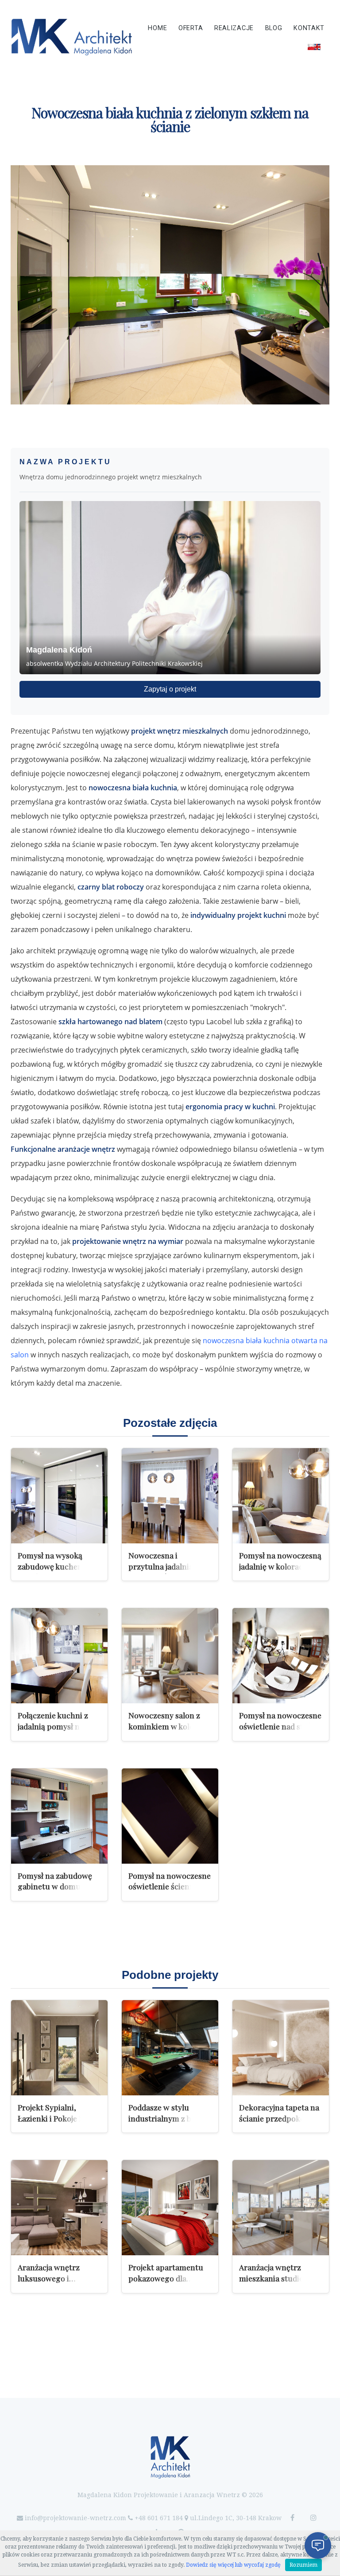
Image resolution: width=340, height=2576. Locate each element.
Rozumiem (303, 2565)
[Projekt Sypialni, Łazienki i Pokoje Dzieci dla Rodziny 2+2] (59, 2048)
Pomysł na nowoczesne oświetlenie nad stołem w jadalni (280, 1726)
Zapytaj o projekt (170, 689)
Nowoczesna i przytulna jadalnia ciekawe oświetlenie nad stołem (164, 1572)
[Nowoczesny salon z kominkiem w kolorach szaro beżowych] (170, 1656)
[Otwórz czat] (318, 2545)
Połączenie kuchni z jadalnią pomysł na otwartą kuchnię (53, 1726)
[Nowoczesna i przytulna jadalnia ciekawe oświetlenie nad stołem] (170, 1496)
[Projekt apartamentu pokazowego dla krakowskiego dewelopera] (170, 2208)
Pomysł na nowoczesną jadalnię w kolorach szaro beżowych (280, 1566)
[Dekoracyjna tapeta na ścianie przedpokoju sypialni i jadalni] (281, 2048)
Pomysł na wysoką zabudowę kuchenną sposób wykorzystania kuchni (57, 1572)
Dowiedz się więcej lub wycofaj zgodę (233, 2565)
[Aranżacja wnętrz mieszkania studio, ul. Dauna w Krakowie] (281, 2208)
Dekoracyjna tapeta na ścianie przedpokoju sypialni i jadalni (279, 2118)
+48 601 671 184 (159, 2518)
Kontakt (309, 28)
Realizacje (234, 28)
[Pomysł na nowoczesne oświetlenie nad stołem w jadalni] (281, 1656)
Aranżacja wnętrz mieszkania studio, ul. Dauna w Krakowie (278, 2278)
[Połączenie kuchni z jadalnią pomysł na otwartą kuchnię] (59, 1656)
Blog (274, 28)
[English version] (314, 47)
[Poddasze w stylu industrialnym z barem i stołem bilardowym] (170, 2048)
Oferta (191, 28)
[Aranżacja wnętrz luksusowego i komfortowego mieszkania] (59, 2208)
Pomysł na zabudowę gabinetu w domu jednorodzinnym (55, 1886)
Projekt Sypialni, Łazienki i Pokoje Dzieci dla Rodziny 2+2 (59, 2118)
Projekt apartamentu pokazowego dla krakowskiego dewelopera (166, 2283)
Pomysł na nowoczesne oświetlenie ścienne (170, 1881)
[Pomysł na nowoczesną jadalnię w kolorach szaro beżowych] (281, 1496)
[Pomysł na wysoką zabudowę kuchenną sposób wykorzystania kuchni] (59, 1496)
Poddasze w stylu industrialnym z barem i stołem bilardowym (169, 2118)
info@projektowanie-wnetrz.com (75, 2518)
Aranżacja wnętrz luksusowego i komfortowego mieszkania (49, 2283)
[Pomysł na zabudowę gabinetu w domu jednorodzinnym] (59, 1816)
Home (157, 28)
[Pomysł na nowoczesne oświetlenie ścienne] (170, 1816)
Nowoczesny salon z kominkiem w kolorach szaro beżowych (169, 1726)
